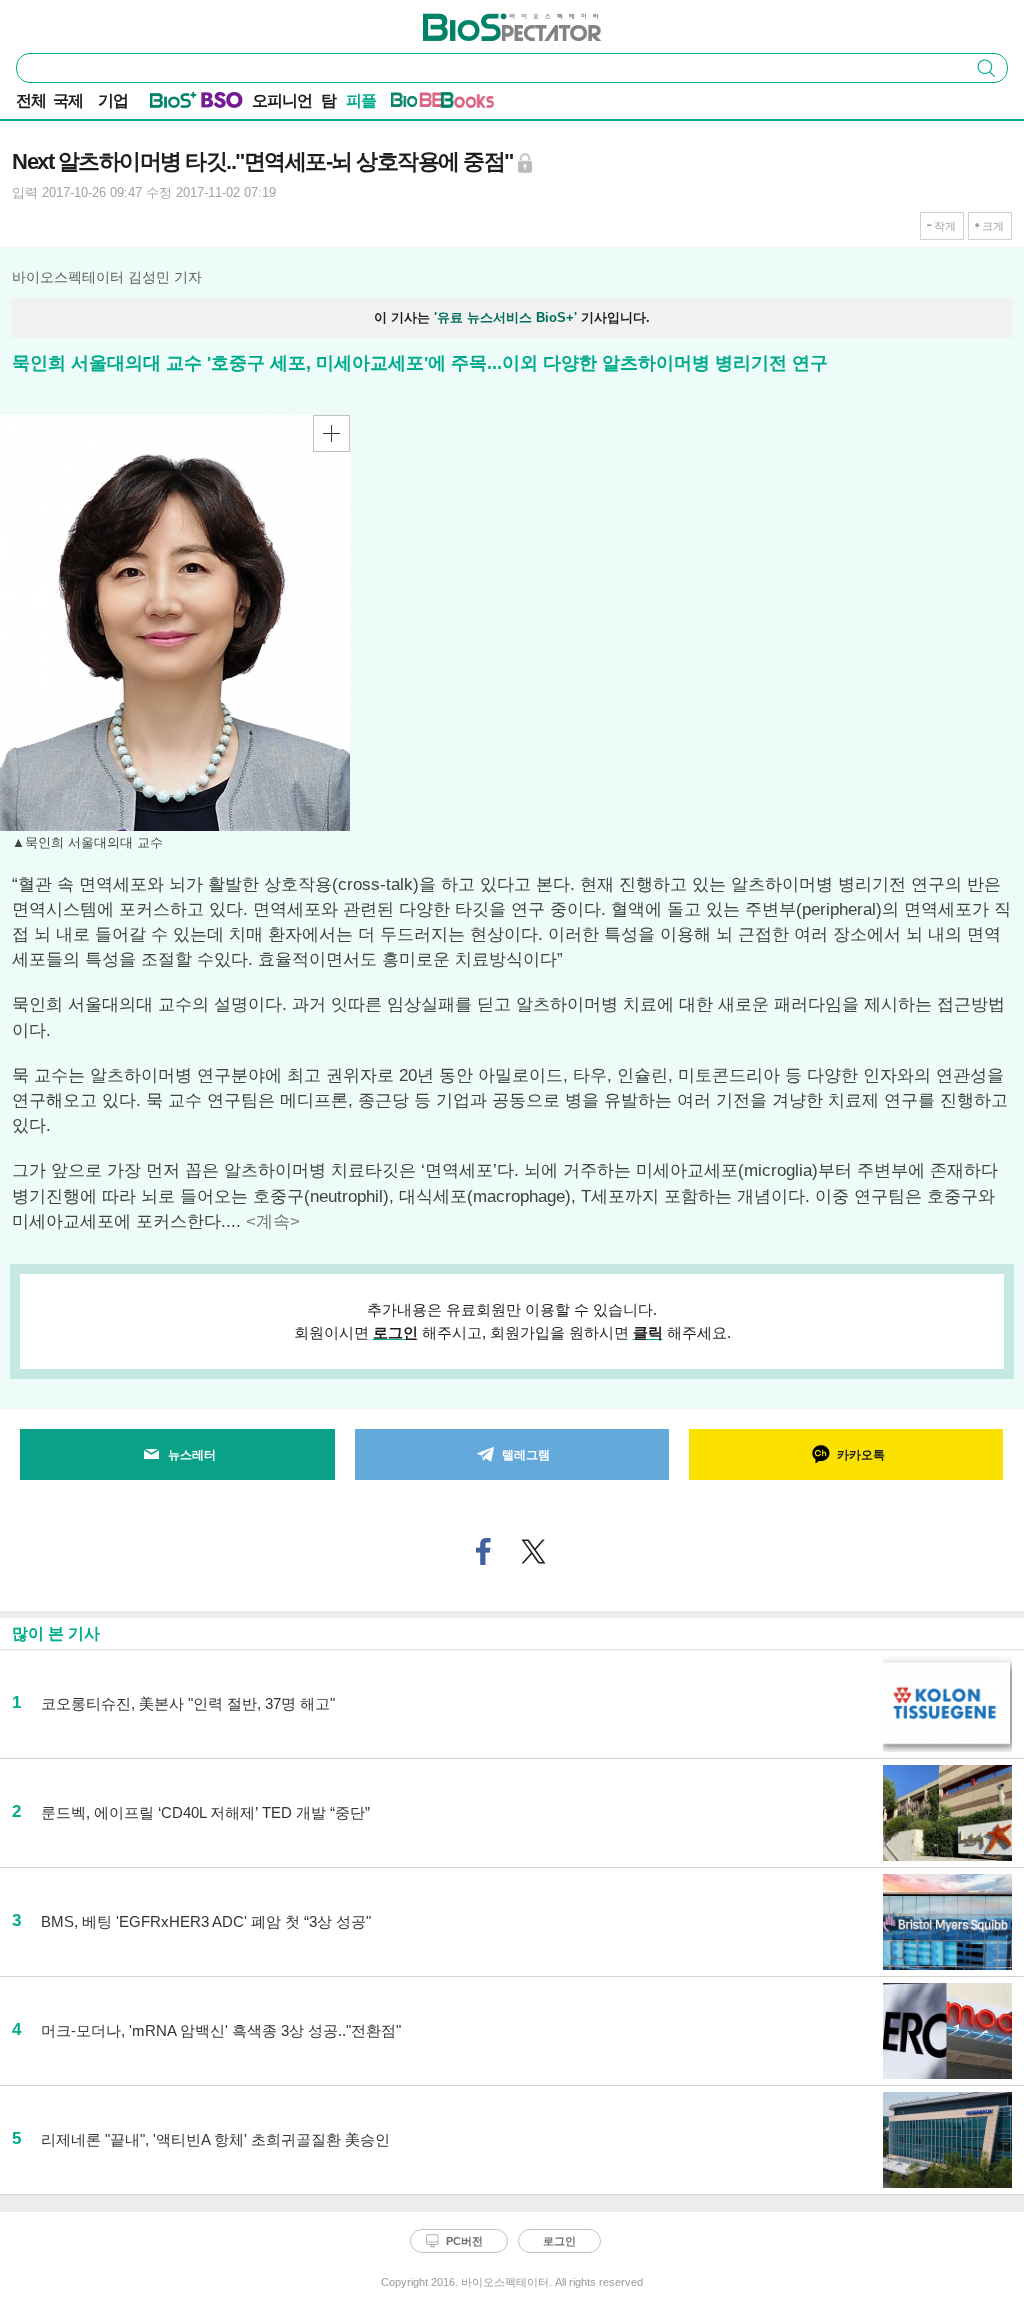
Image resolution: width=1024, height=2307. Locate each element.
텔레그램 (526, 1455)
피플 (361, 100)
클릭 (648, 1332)
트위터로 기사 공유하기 (534, 1551)
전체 (31, 100)
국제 (68, 100)
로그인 (395, 1332)
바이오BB (417, 104)
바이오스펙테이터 (479, 21)
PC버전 (464, 2241)
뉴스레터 (192, 1455)
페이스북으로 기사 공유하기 (484, 1551)
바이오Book (467, 104)
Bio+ (173, 104)
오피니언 (282, 100)
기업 (113, 100)
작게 (945, 226)
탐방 (328, 102)
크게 (993, 226)
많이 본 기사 (56, 1633)
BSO (222, 104)
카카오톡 (861, 1455)
